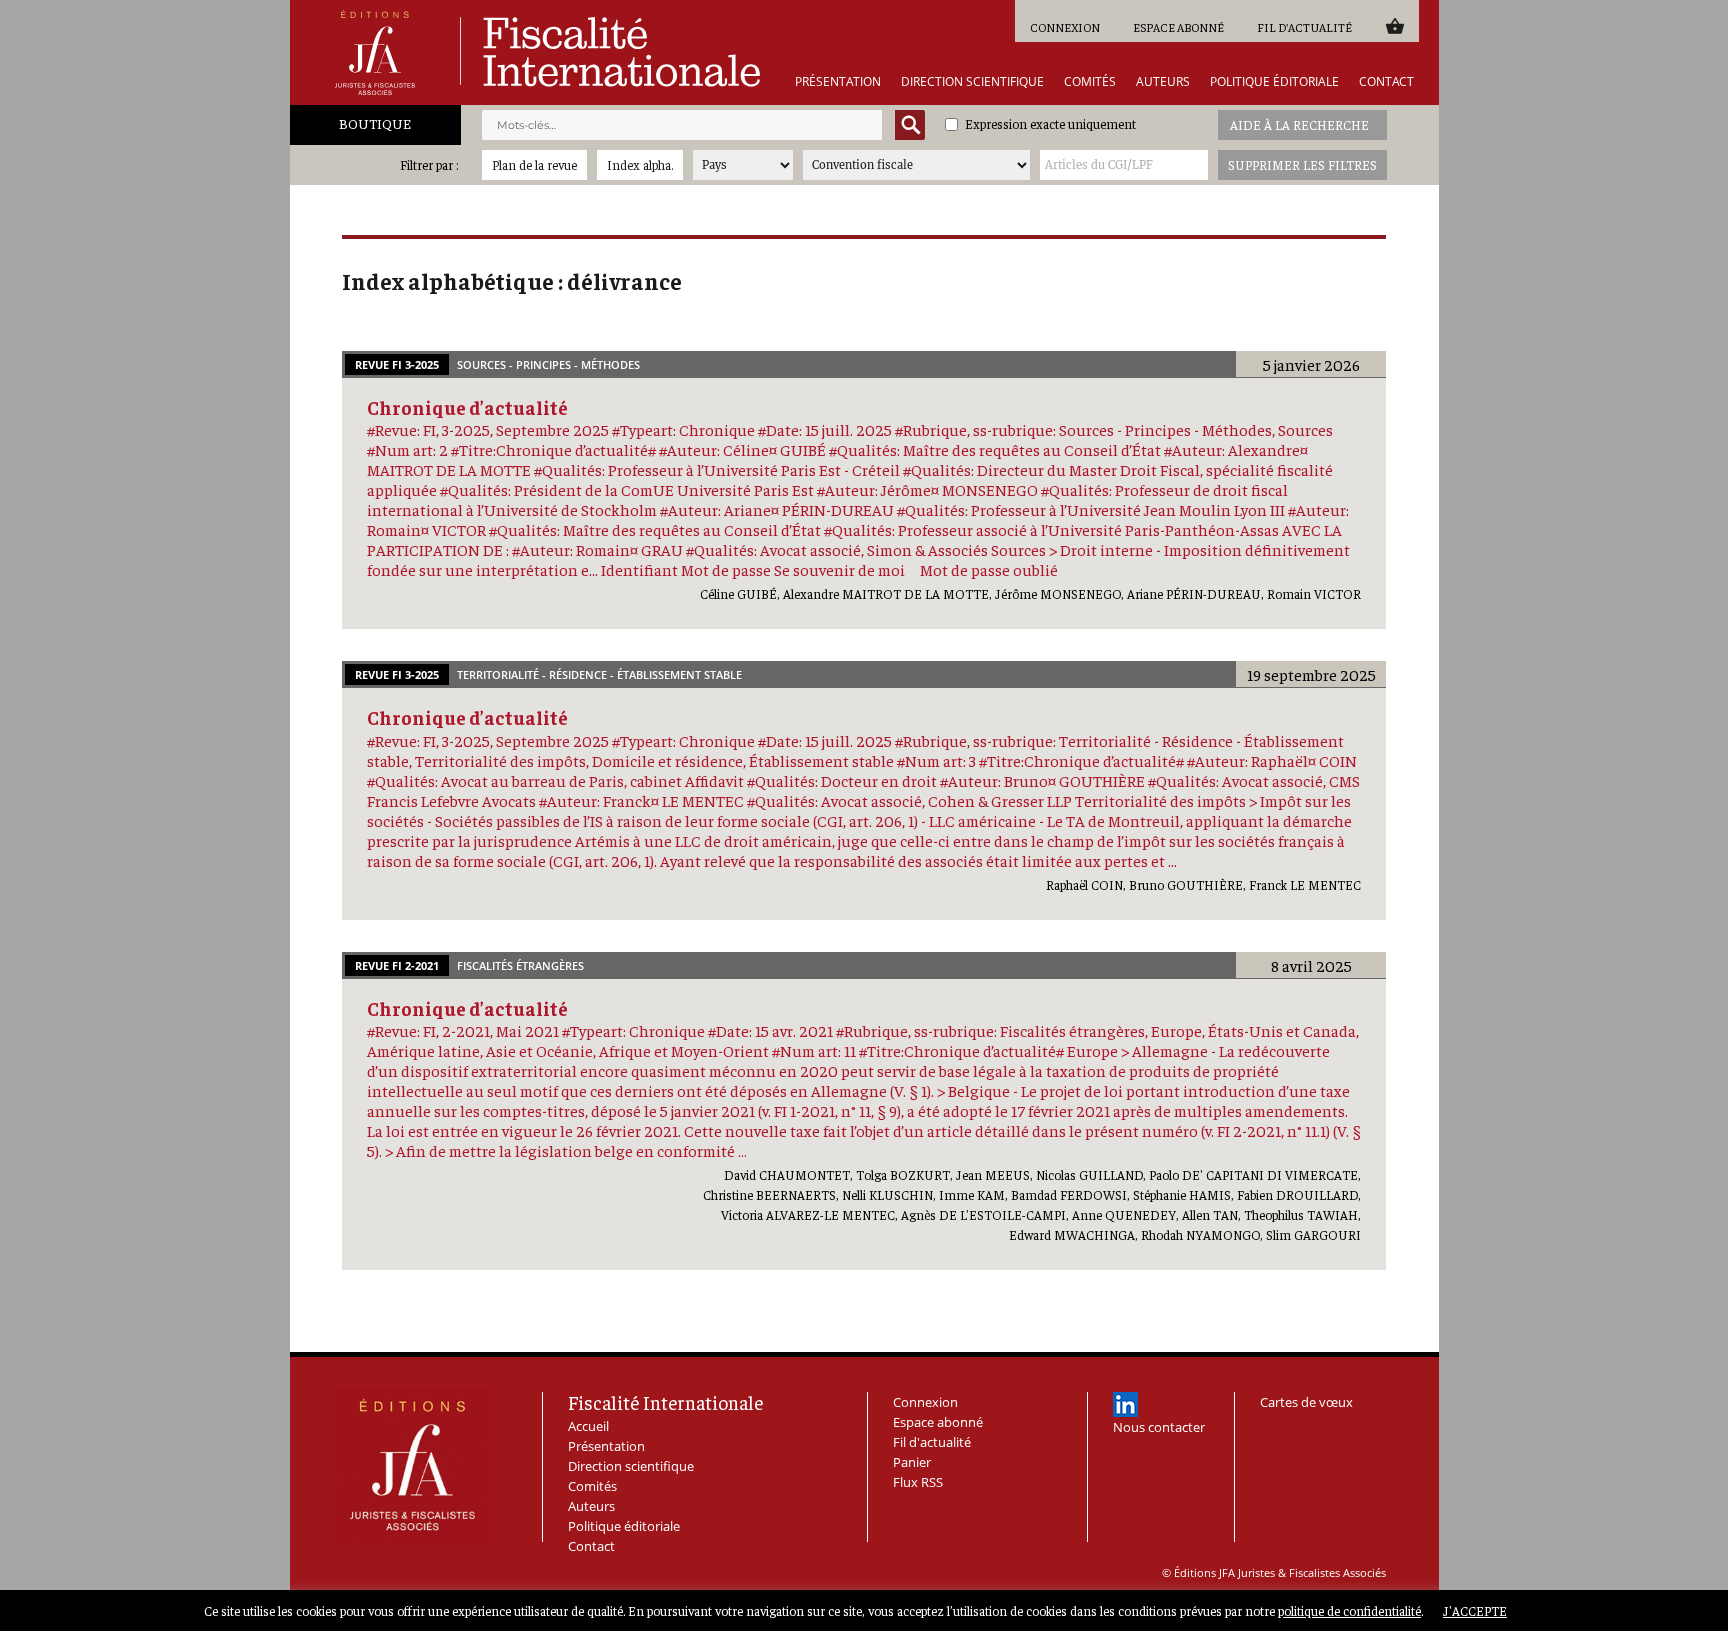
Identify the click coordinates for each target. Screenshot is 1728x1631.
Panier (1394, 25)
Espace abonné (1178, 27)
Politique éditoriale (1274, 82)
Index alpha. (640, 164)
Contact (1386, 82)
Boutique (375, 123)
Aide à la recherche (1299, 124)
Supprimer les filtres (1302, 164)
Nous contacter (1159, 1427)
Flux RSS (918, 1482)
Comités (1090, 82)
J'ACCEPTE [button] (1475, 1610)
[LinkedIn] (1125, 1404)
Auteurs (1163, 82)
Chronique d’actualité (467, 407)
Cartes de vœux (1306, 1402)
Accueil (588, 1426)
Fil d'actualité (1304, 27)
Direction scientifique (972, 82)
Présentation (838, 82)
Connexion (1065, 27)
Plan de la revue (534, 164)
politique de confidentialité (1349, 1610)
